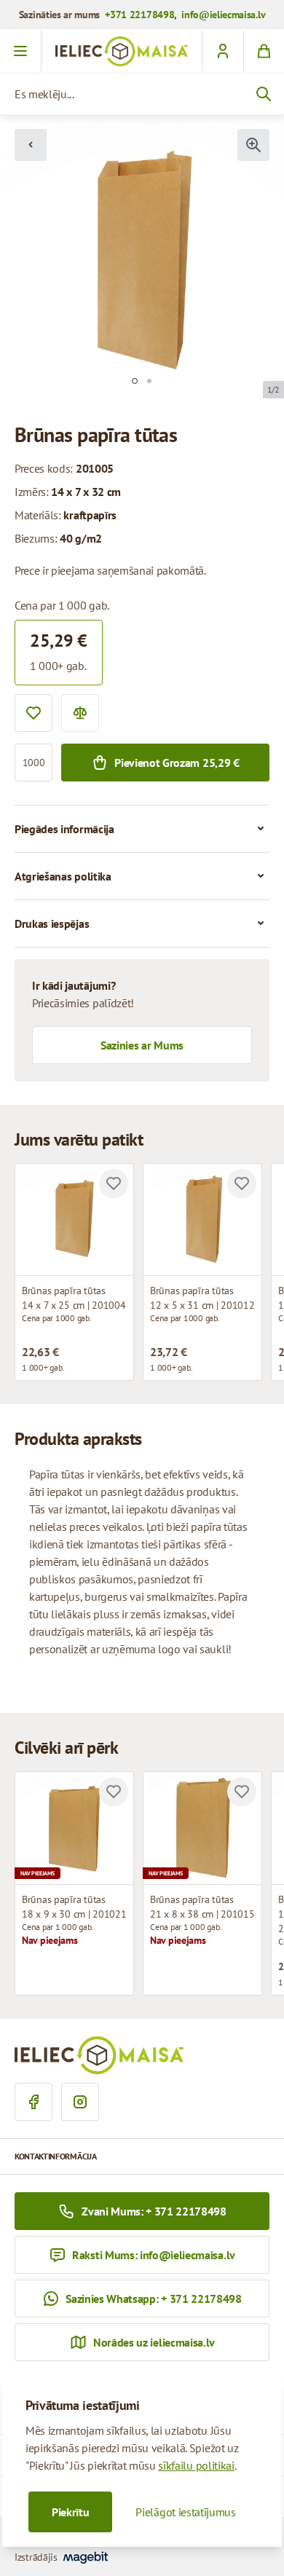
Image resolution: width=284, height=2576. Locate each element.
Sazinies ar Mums (142, 1045)
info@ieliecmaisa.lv (223, 15)
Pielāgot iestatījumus (185, 2512)
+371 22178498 (139, 15)
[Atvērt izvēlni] (21, 51)
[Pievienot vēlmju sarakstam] (33, 713)
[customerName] (222, 51)
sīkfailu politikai (196, 2465)
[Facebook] (33, 2102)
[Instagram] (80, 2102)
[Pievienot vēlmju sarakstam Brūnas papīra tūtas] (114, 1183)
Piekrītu (70, 2512)
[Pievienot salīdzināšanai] (80, 713)
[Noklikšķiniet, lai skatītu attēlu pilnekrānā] (253, 145)
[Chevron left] (31, 145)
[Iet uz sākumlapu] (122, 51)
